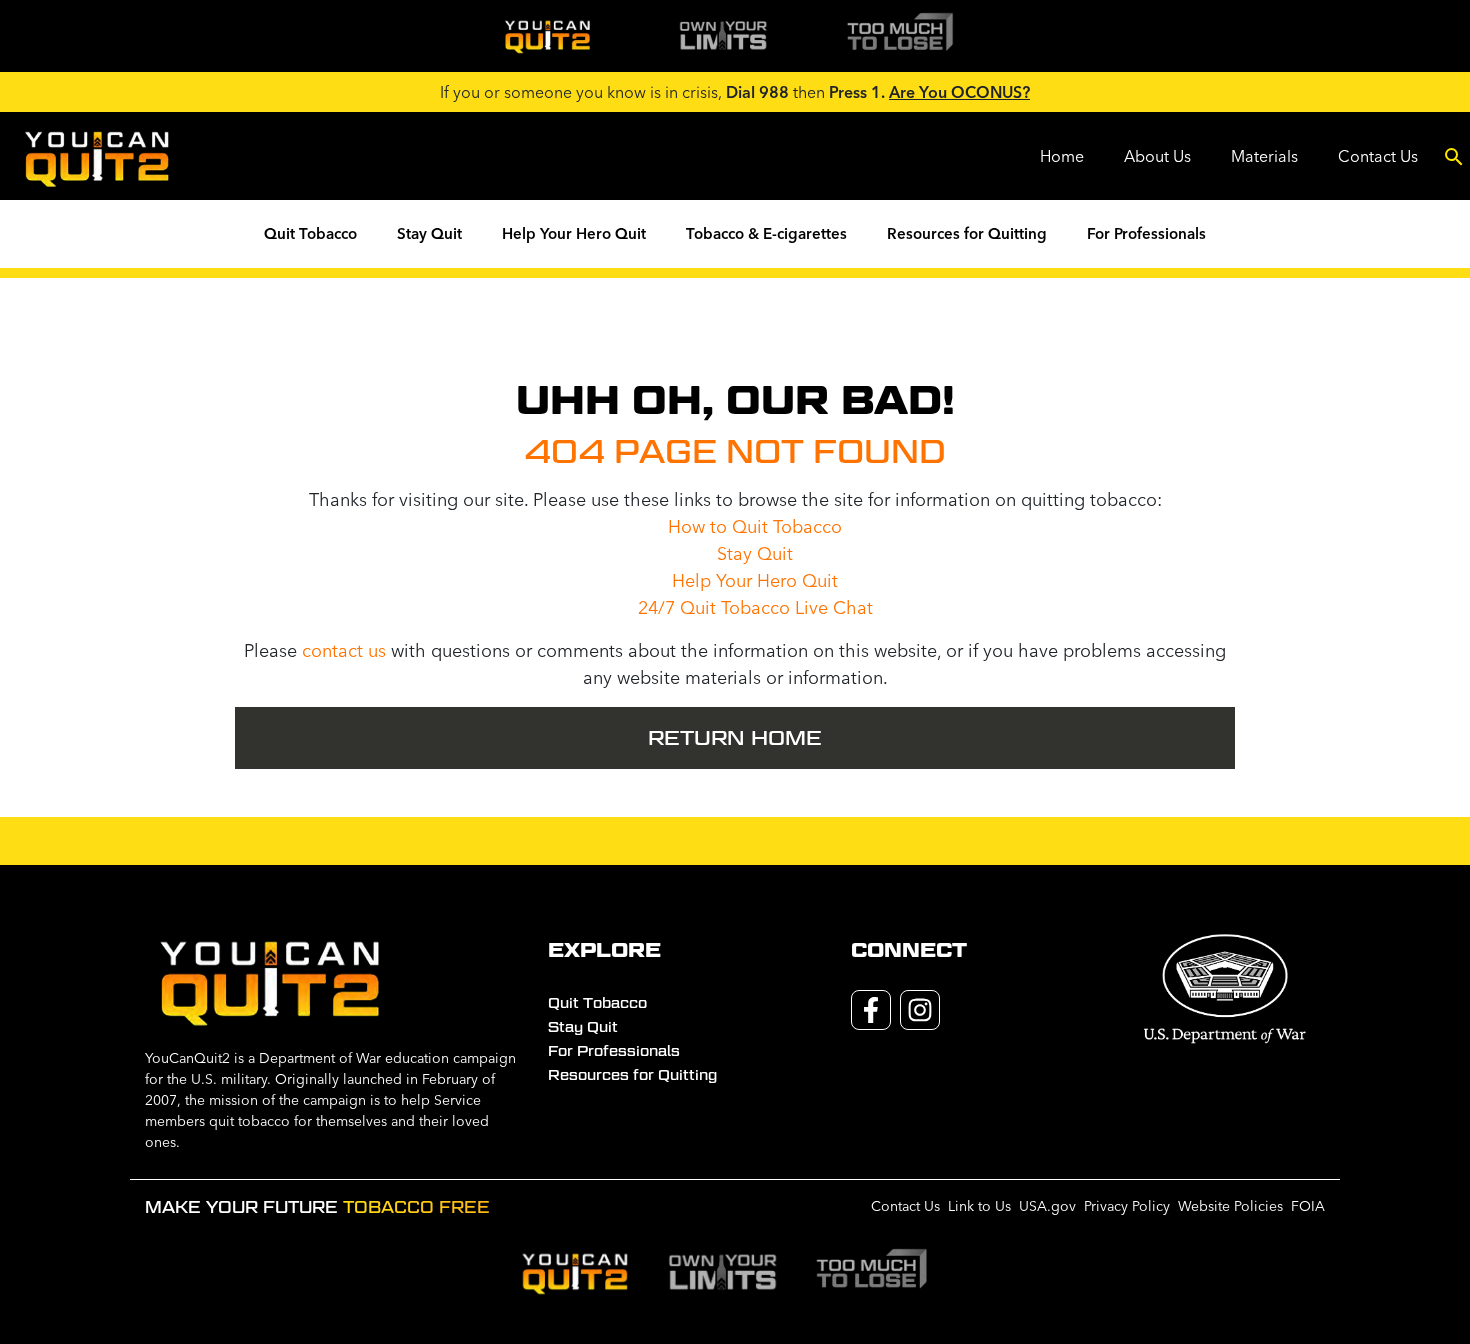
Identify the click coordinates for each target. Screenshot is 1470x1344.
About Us (1157, 156)
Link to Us (979, 1206)
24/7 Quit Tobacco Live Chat (755, 607)
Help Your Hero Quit (574, 233)
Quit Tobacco (310, 233)
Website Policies (1230, 1206)
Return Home (735, 738)
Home (1062, 156)
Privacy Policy (1127, 1206)
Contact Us (1378, 156)
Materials (1264, 156)
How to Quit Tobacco (755, 526)
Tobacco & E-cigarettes (766, 233)
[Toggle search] (1454, 156)
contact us (344, 650)
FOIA (1308, 1206)
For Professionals (1146, 233)
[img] (547, 36)
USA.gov (1047, 1206)
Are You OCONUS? (959, 92)
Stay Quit (429, 233)
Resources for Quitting (967, 233)
